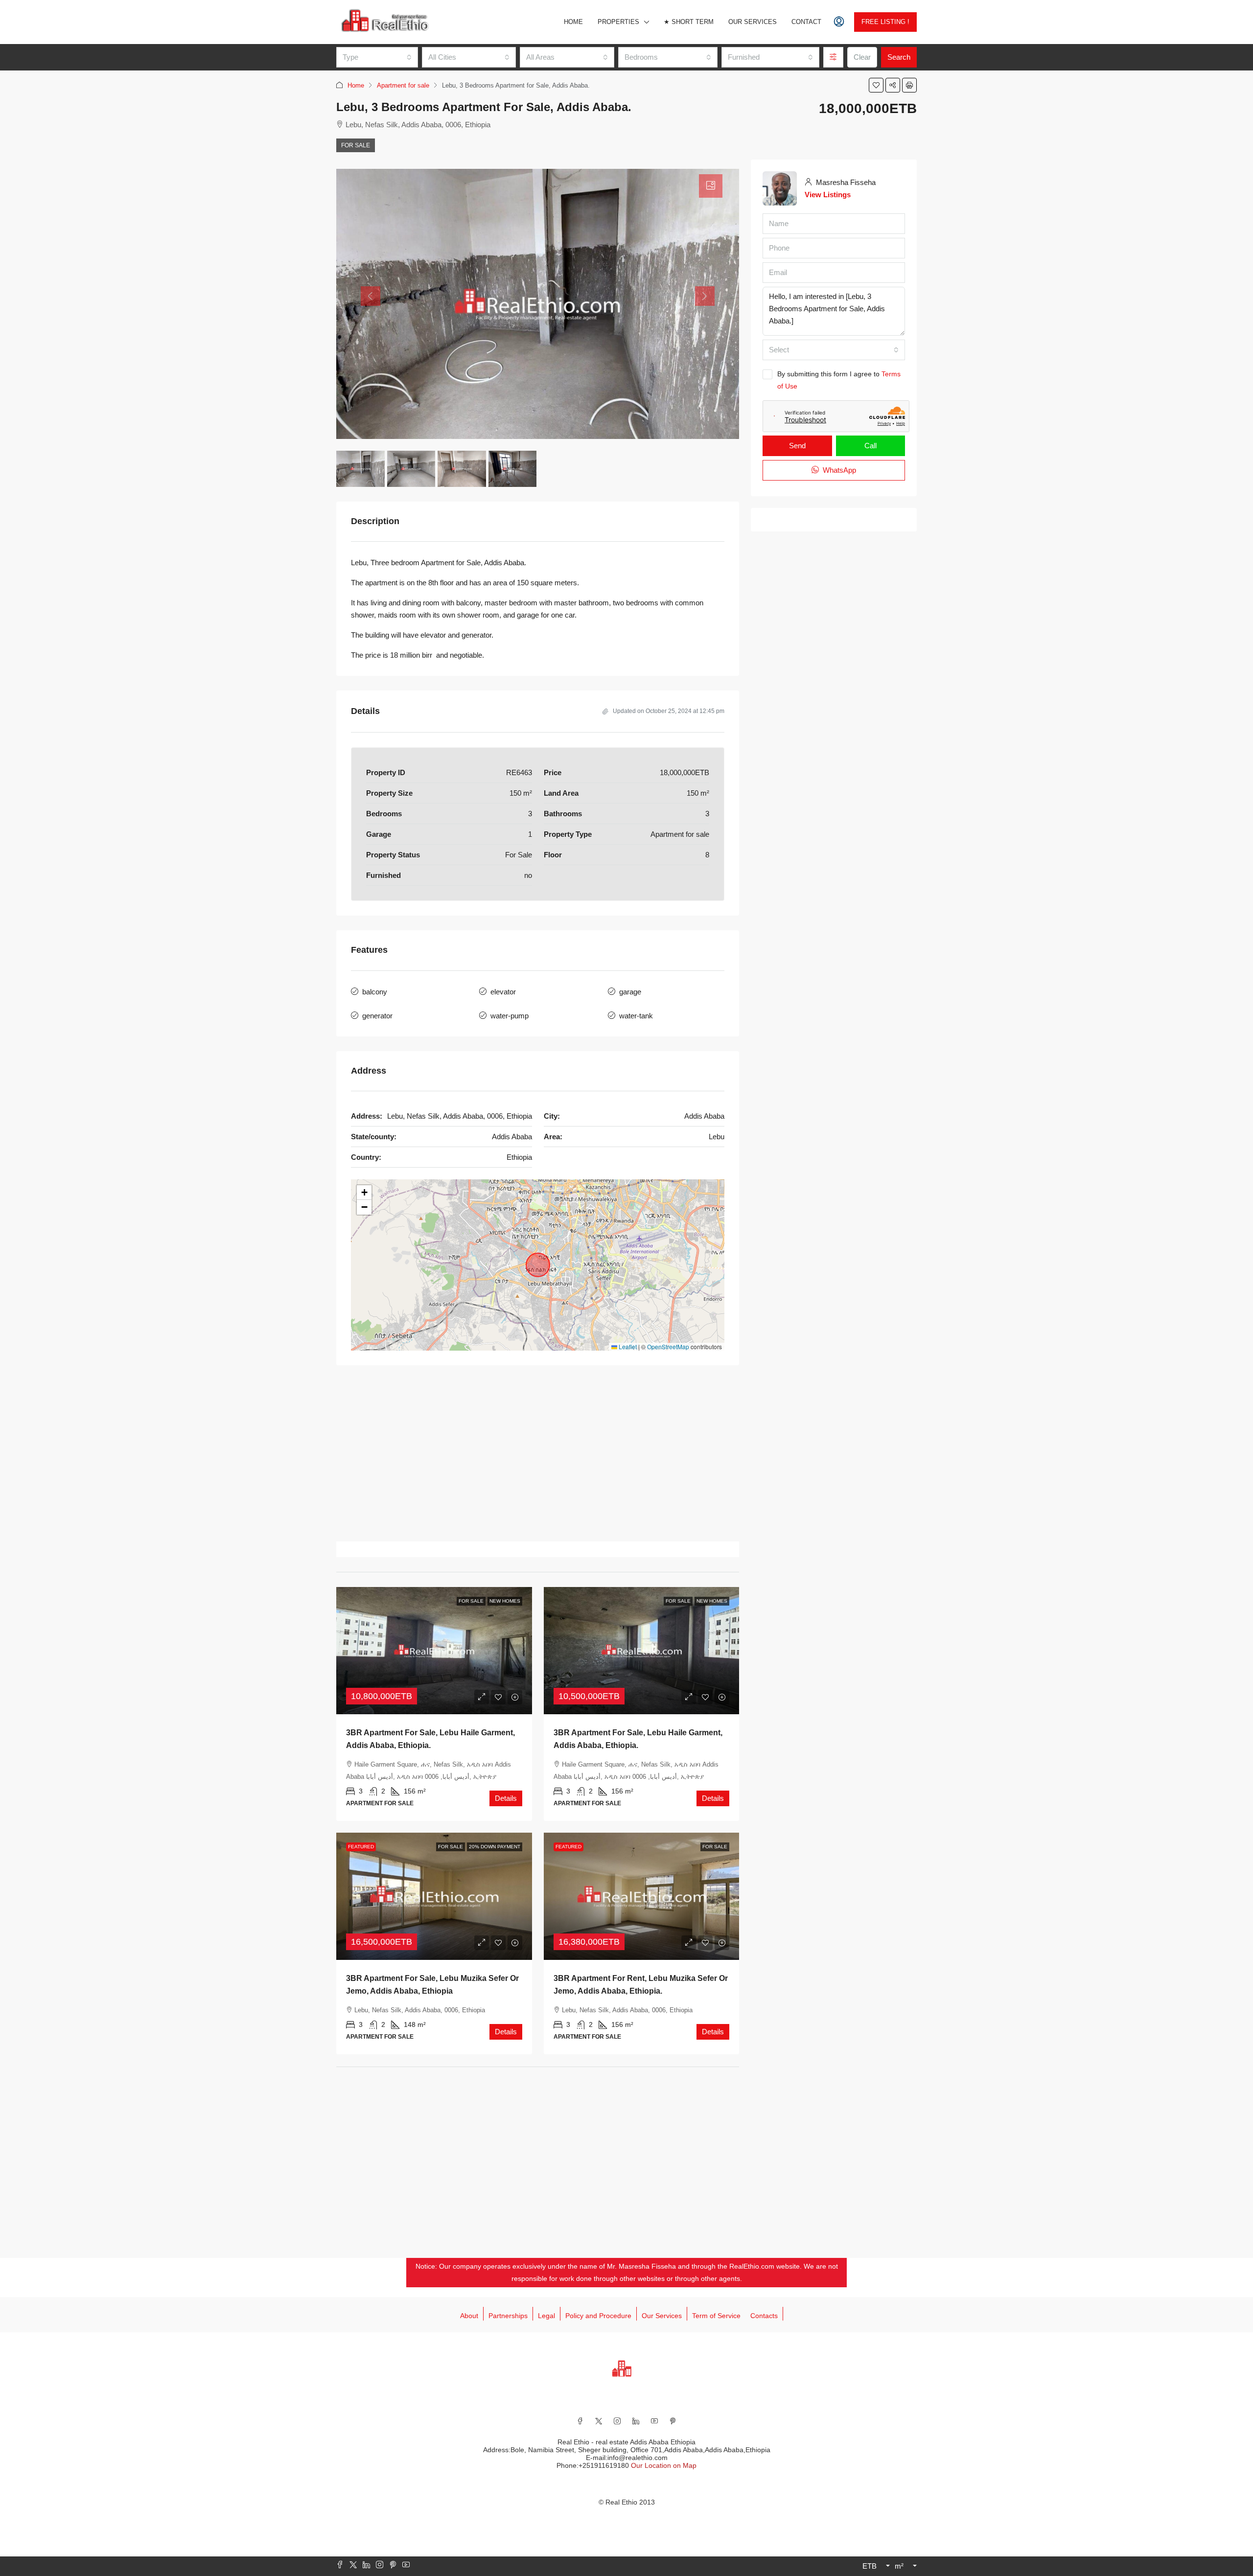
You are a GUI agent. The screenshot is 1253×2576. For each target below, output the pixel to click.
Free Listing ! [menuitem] (885, 22)
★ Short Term (689, 22)
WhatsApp (838, 470)
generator (377, 1016)
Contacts (764, 2316)
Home (573, 22)
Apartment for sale (403, 85)
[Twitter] (599, 2421)
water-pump (510, 1016)
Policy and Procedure (598, 2316)
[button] (876, 85)
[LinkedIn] (636, 2421)
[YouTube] (654, 2421)
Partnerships (508, 2316)
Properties (618, 22)
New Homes (505, 1601)
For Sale (356, 145)
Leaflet (627, 1346)
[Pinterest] (673, 2421)
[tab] (711, 186)
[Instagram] (617, 2421)
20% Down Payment (495, 1847)
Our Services (753, 22)
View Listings (828, 195)
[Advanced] (833, 57)
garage (630, 992)
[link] (434, 1651)
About (469, 2316)
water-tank (636, 1016)
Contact (806, 22)
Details (506, 1798)
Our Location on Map (664, 2465)
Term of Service (716, 2316)
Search (899, 57)
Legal (546, 2316)
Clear (862, 57)
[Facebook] (580, 2421)
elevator (503, 992)
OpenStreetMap (668, 1346)
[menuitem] (839, 22)
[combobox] (377, 57)
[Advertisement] (538, 1453)
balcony (375, 992)
